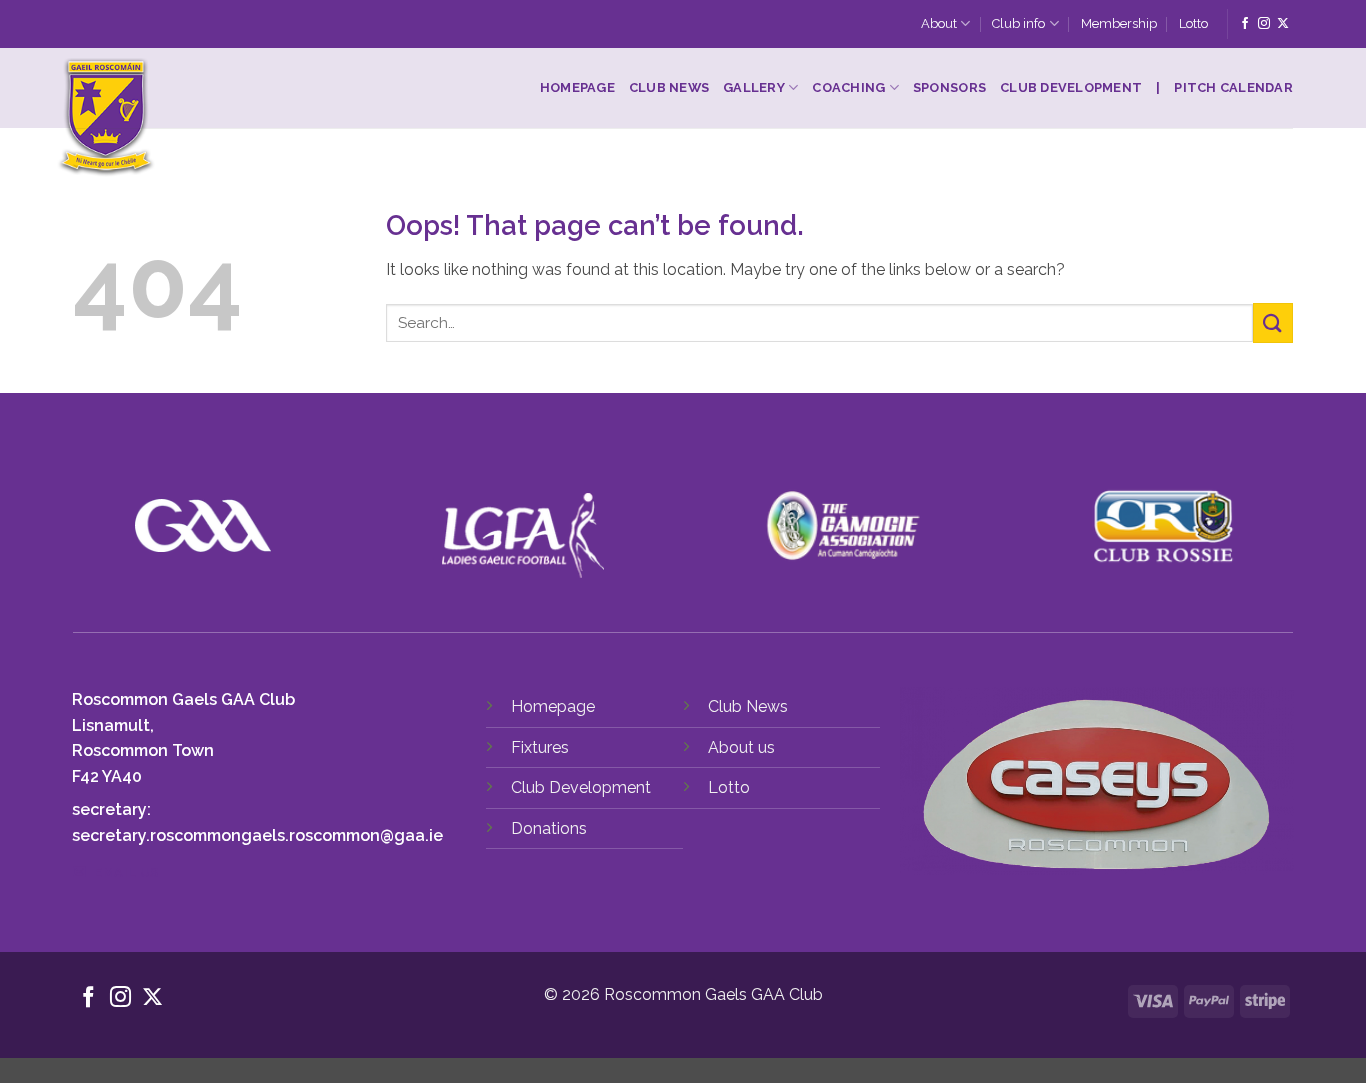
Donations (549, 828)
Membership (1119, 23)
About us (741, 747)
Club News (669, 87)
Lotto (1193, 23)
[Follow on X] (1283, 24)
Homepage (577, 87)
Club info (1018, 23)
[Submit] (1273, 322)
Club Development (1071, 87)
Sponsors (949, 87)
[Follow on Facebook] (1245, 24)
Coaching (848, 87)
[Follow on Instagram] (1264, 24)
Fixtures (540, 747)
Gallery (754, 87)
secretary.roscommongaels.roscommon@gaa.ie (257, 835)
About (939, 23)
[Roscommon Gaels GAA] (230, 118)
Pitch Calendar (1233, 87)
